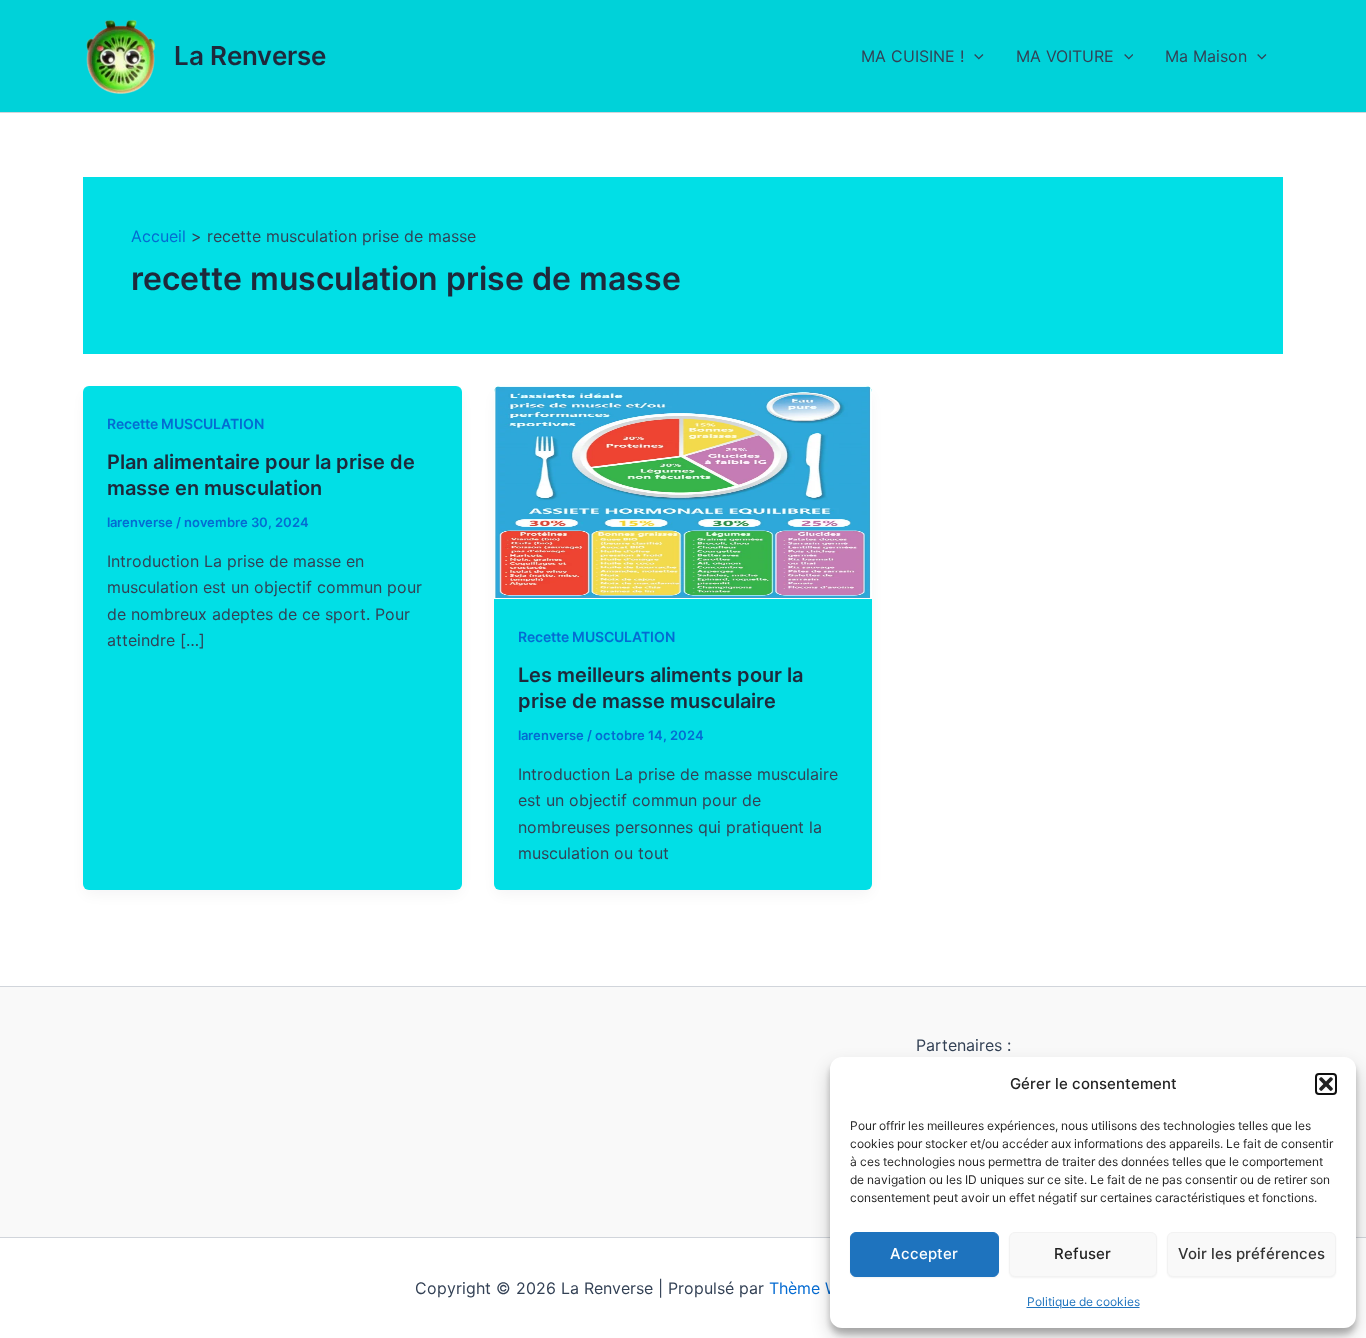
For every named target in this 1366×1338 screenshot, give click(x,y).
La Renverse (250, 55)
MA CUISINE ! (912, 56)
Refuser (1082, 1253)
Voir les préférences (1251, 1253)
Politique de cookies (1083, 1301)
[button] (1326, 1084)
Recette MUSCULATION (185, 423)
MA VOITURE (1065, 56)
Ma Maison (1206, 56)
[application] (974, 56)
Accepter (924, 1253)
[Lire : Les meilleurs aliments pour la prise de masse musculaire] (683, 491)
